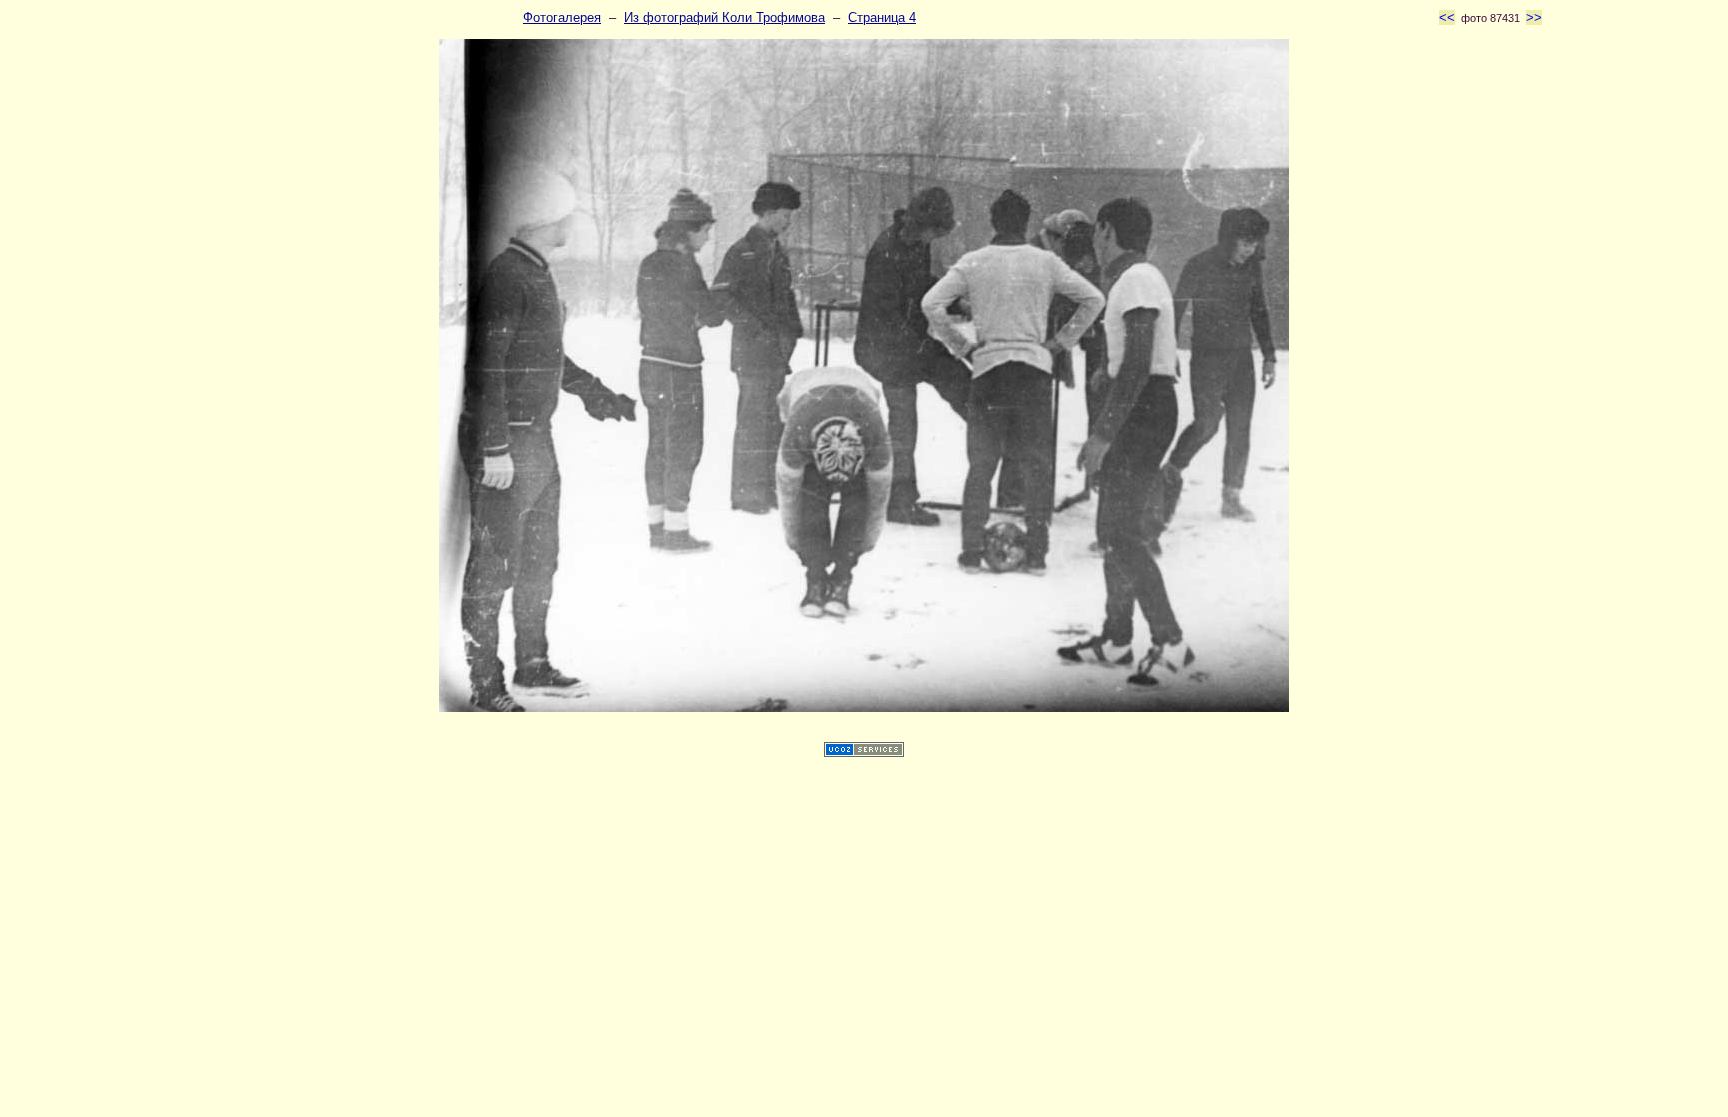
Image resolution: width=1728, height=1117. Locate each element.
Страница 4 (882, 17)
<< (1447, 17)
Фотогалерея (562, 17)
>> (1534, 17)
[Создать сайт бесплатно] (864, 752)
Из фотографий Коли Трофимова (724, 17)
